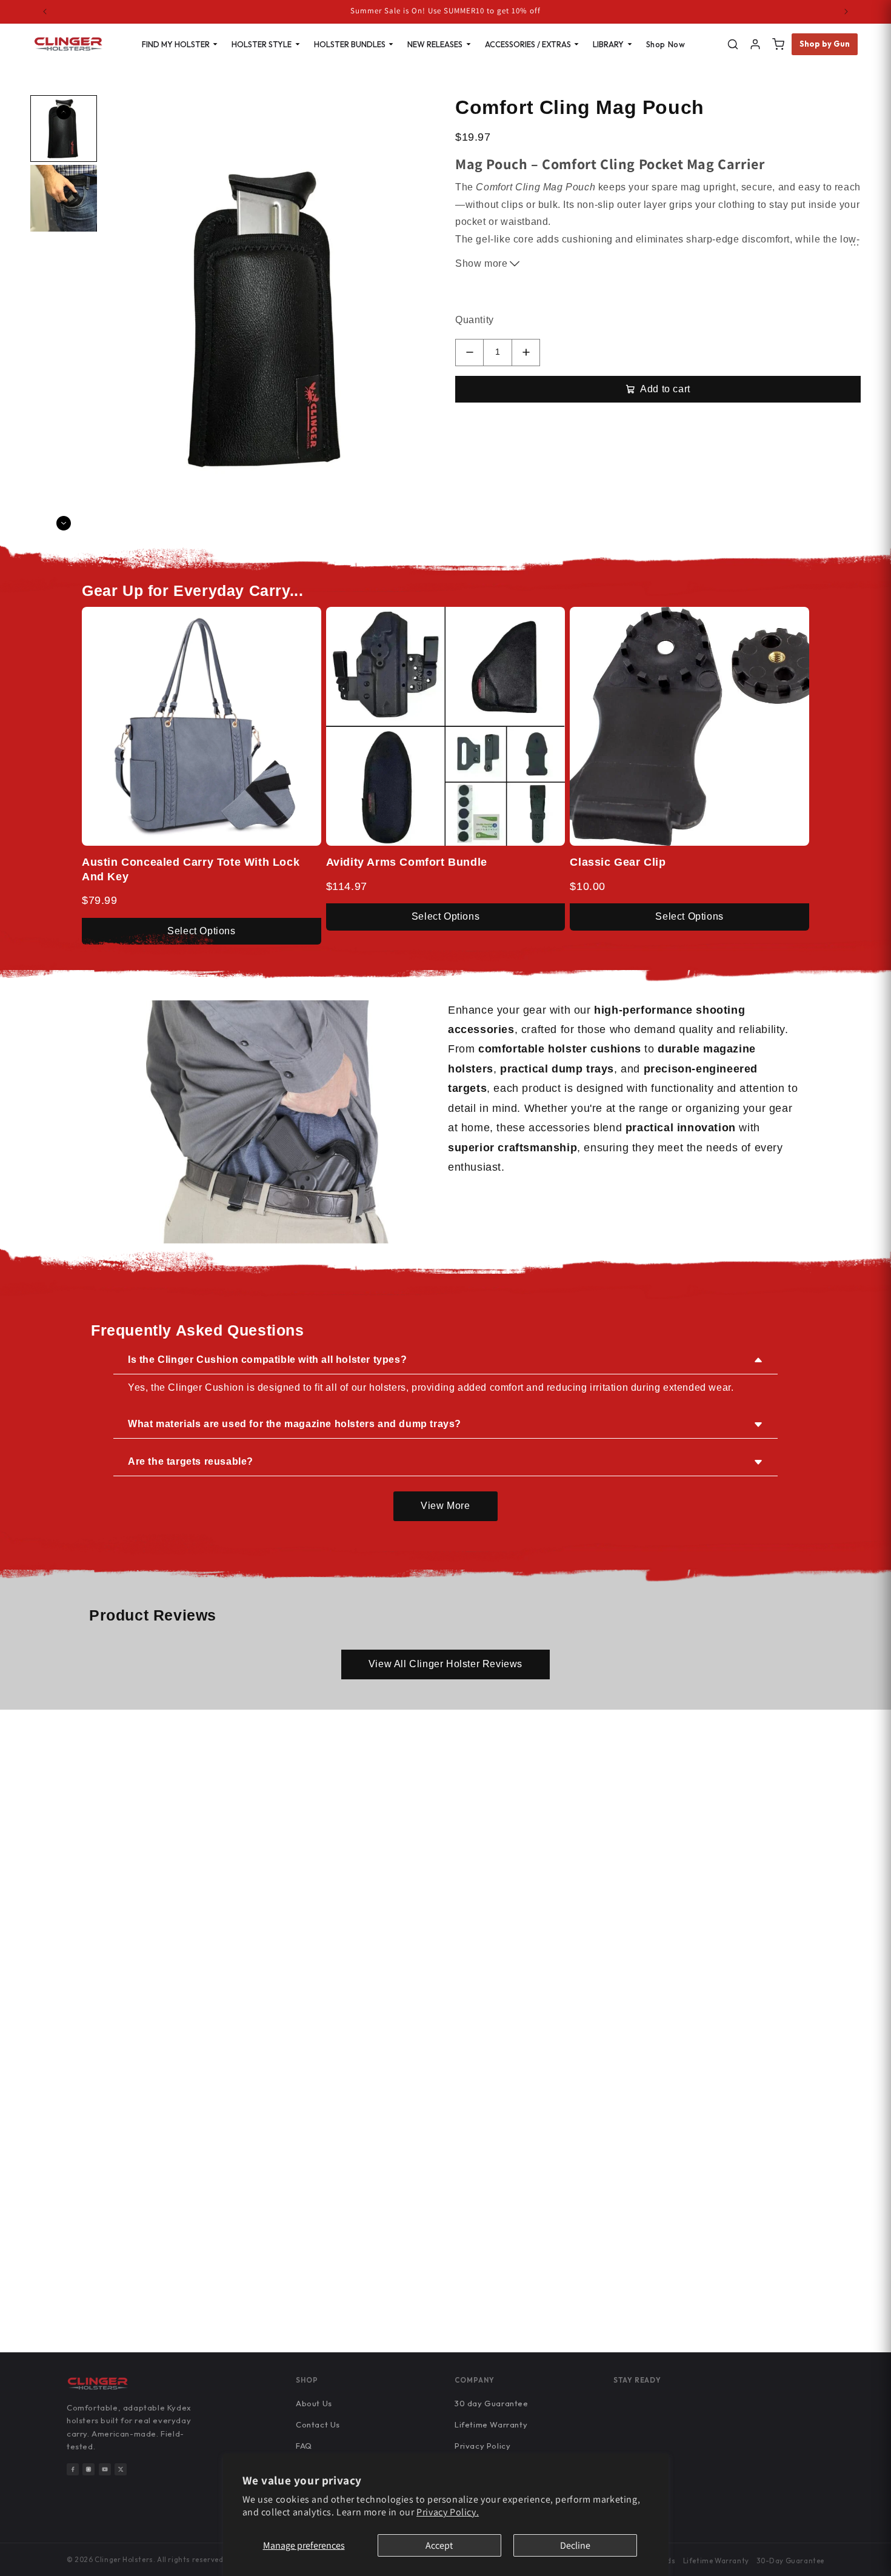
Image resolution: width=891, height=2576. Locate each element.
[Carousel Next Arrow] (64, 523)
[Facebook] (73, 2469)
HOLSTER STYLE (262, 44)
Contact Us (318, 2424)
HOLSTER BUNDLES (350, 44)
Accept (439, 2545)
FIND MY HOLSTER (176, 44)
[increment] (526, 353)
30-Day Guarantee (790, 2561)
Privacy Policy (482, 2446)
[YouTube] (105, 2469)
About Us (314, 2403)
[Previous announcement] (45, 12)
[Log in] (755, 44)
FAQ (304, 2446)
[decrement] (469, 353)
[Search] (733, 44)
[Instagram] (88, 2469)
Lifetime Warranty (491, 2424)
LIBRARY (608, 44)
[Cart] (778, 44)
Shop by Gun (825, 44)
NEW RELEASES (435, 44)
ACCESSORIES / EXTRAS (528, 44)
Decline (575, 2545)
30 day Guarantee (492, 2403)
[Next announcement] (846, 12)
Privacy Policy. (448, 2512)
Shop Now (666, 44)
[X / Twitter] (121, 2469)
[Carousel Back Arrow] (64, 112)
